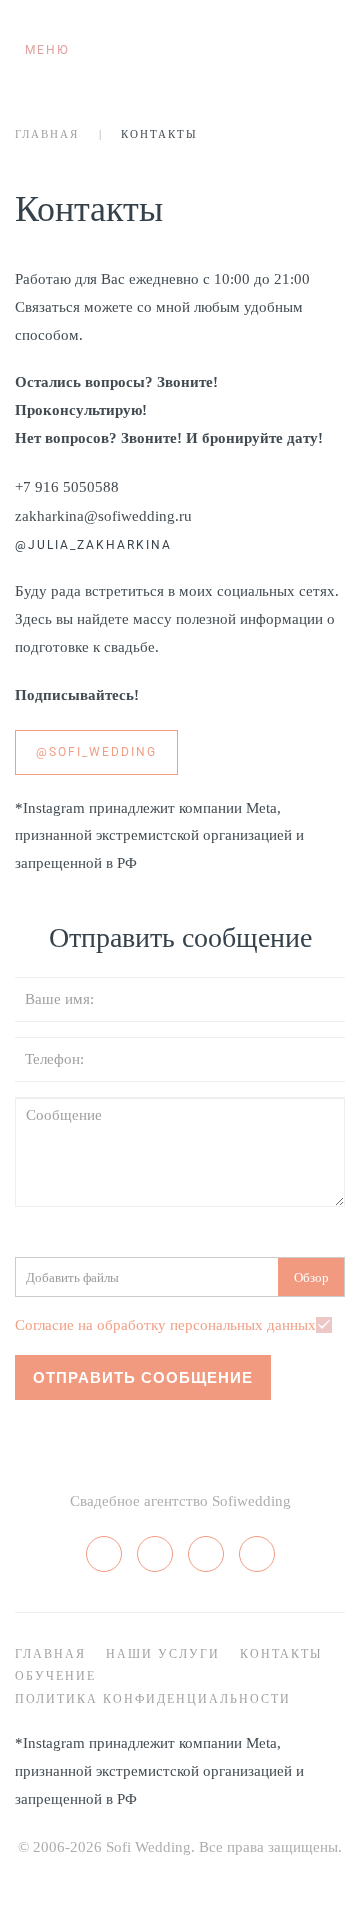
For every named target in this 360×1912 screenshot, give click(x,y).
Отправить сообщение (143, 1377)
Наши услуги (163, 1654)
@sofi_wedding (96, 752)
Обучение (55, 1676)
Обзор (311, 1277)
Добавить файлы (72, 1277)
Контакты (281, 1654)
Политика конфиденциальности (153, 1699)
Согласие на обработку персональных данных (165, 1325)
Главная (47, 134)
